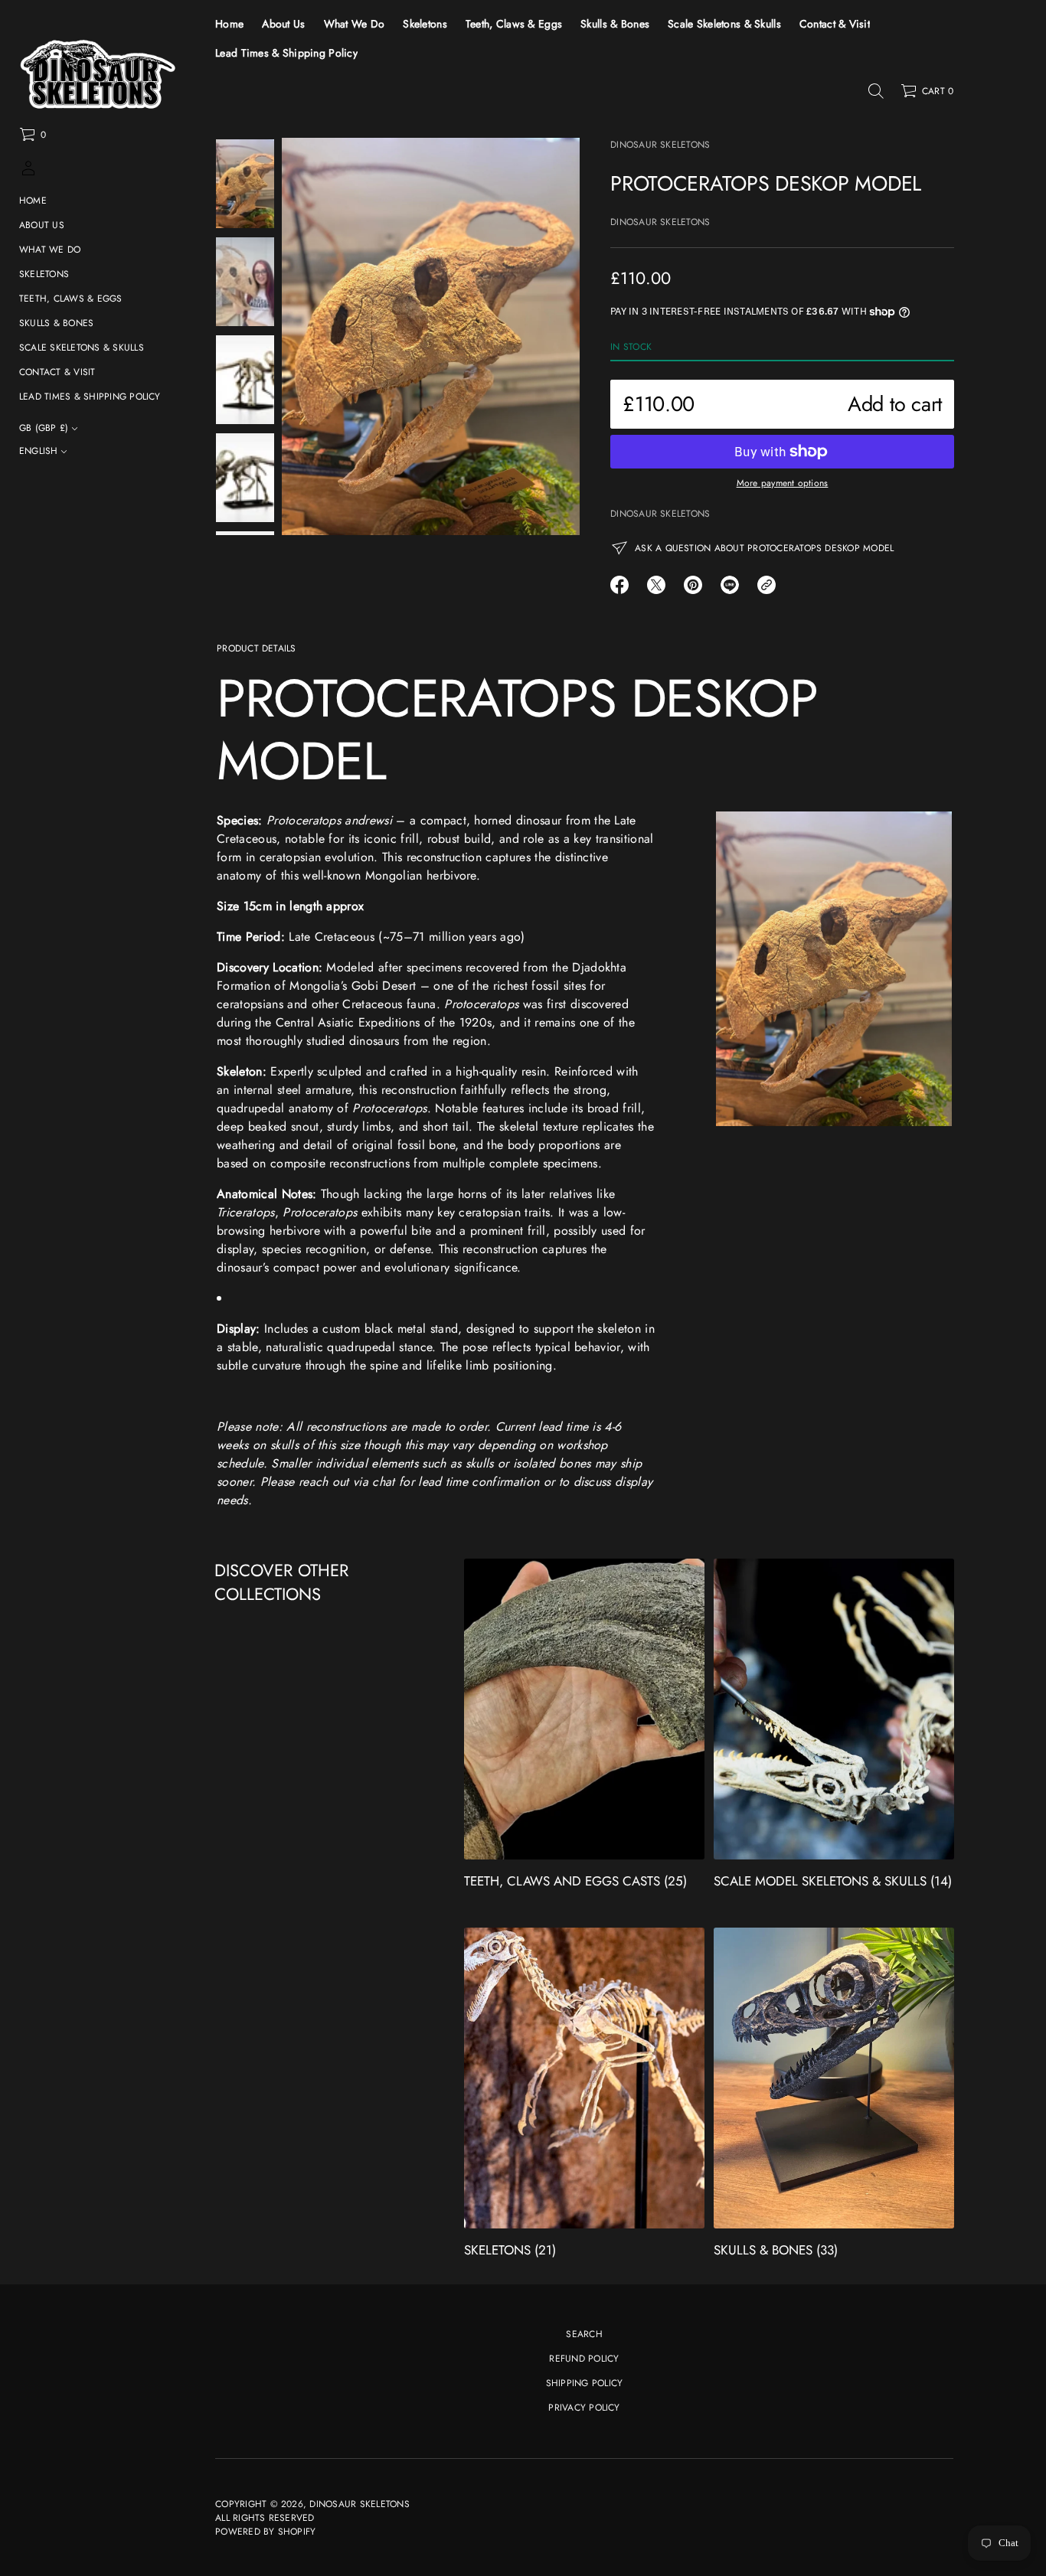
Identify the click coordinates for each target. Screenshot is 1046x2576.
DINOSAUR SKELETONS (660, 145)
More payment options (783, 483)
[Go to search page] (876, 91)
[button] (33, 135)
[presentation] (431, 336)
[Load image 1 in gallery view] (245, 184)
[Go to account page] (28, 173)
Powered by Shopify (265, 2532)
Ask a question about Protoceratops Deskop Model (764, 548)
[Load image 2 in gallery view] (245, 282)
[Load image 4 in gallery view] (245, 478)
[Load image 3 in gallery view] (245, 380)
